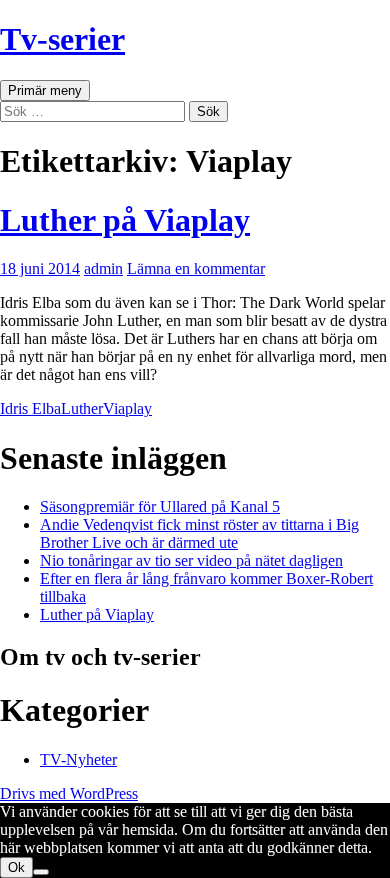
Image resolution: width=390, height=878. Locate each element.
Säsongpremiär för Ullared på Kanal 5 (160, 506)
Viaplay (127, 408)
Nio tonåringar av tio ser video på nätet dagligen (191, 560)
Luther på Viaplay (125, 220)
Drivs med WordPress (69, 793)
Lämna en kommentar (196, 268)
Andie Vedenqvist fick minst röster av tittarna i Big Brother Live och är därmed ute (199, 533)
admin (103, 268)
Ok (16, 867)
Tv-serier (62, 39)
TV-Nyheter (78, 759)
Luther (82, 408)
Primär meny (45, 90)
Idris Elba (30, 408)
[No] (41, 872)
